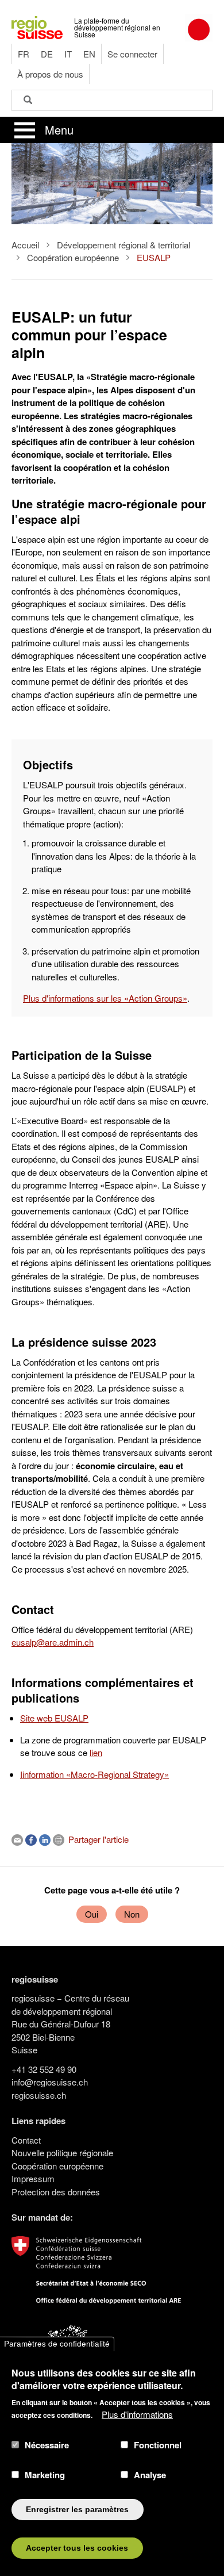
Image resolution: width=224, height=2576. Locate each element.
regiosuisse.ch (39, 2095)
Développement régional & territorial (123, 245)
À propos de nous (50, 74)
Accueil (25, 245)
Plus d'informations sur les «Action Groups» (105, 998)
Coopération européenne (73, 257)
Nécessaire (47, 2445)
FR (24, 54)
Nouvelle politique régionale (62, 2153)
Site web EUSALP (54, 1718)
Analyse (150, 2475)
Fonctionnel (158, 2445)
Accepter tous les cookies (77, 2548)
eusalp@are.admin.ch (53, 1642)
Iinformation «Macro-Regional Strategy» (94, 1774)
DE (47, 54)
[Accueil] (37, 26)
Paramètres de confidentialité (57, 2344)
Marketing (45, 2475)
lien (96, 1752)
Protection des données (56, 2192)
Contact (26, 2140)
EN (89, 54)
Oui (92, 1914)
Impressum (33, 2178)
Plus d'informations (137, 2414)
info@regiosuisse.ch (50, 2082)
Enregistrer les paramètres (77, 2510)
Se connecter (132, 54)
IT (68, 54)
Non (132, 1914)
